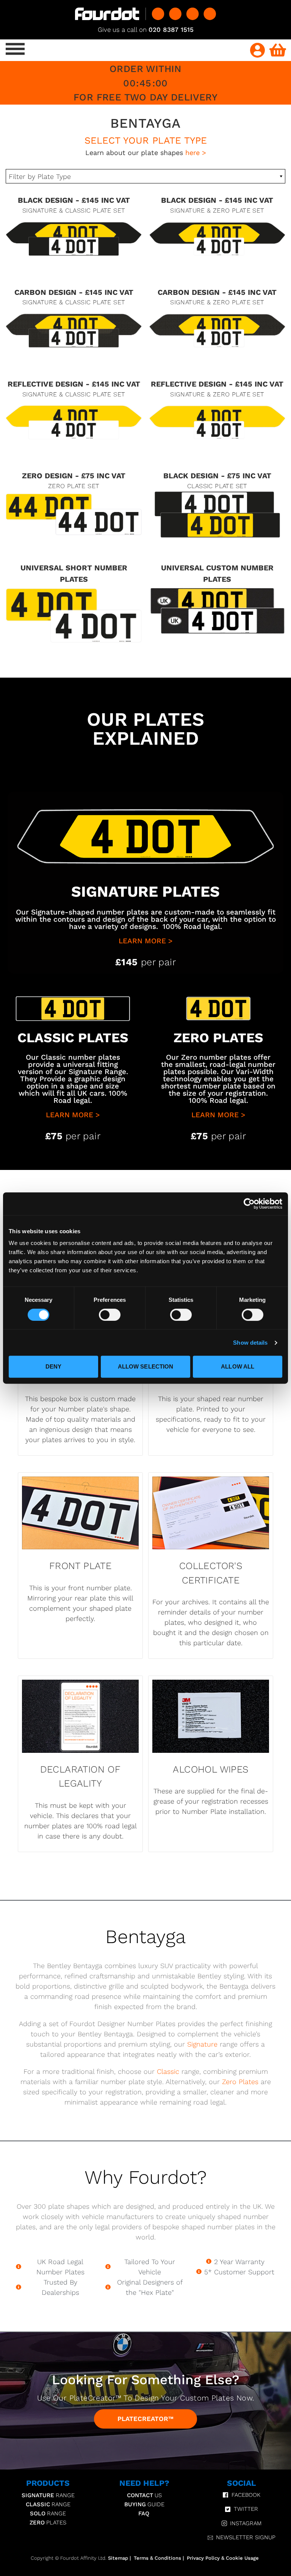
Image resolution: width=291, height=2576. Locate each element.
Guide (144, 2504)
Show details (250, 1343)
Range (48, 2495)
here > (196, 153)
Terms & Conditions (157, 2558)
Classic (168, 2071)
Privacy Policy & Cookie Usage (223, 2558)
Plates (48, 2523)
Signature (202, 2044)
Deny (53, 1366)
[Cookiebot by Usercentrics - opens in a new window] (249, 1204)
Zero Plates (240, 2082)
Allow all (238, 1366)
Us (144, 2495)
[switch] (110, 1315)
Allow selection (146, 1366)
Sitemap (118, 2558)
